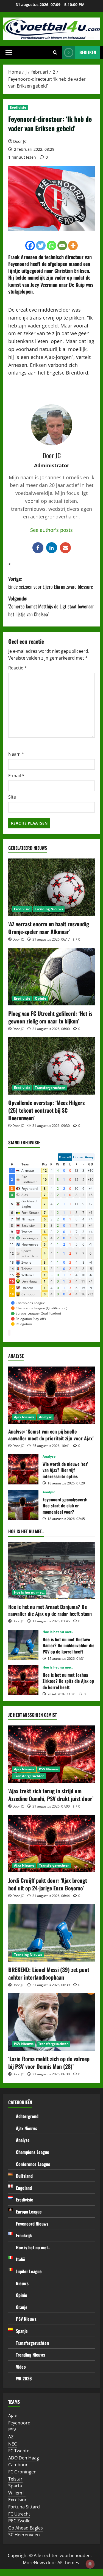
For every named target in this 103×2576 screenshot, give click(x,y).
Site (12, 797)
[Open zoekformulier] (55, 53)
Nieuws (22, 2283)
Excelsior (17, 2500)
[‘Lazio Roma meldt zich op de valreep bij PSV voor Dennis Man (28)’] (51, 2022)
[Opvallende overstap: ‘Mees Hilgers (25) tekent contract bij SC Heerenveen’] (51, 1066)
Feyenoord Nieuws (32, 2224)
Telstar (15, 2479)
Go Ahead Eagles (26, 2528)
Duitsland (24, 2176)
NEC (12, 2444)
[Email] (62, 246)
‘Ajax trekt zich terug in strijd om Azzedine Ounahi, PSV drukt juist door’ (51, 1795)
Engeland (24, 2188)
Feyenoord (19, 2423)
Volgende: (51, 606)
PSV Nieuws (49, 1769)
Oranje (22, 2307)
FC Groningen (22, 2472)
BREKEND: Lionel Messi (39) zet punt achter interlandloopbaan (49, 1973)
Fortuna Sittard (24, 2507)
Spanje (22, 2331)
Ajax (12, 2416)
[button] (9, 53)
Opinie (41, 998)
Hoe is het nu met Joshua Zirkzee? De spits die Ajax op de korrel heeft (23, 1680)
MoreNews (34, 2563)
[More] (73, 246)
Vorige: (51, 583)
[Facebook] (30, 246)
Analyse (45, 1417)
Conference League (33, 2164)
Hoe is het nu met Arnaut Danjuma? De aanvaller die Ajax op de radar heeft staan (50, 1610)
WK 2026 (24, 2378)
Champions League (33, 2152)
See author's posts (51, 530)
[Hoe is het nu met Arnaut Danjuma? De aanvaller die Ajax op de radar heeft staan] (51, 1571)
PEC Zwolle (19, 2521)
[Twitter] (41, 246)
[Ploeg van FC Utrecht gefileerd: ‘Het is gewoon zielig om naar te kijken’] (51, 977)
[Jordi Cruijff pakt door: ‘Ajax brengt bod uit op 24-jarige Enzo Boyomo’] (51, 1844)
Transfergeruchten (50, 1088)
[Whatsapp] (51, 246)
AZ (11, 2437)
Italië (21, 2259)
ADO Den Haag (24, 2458)
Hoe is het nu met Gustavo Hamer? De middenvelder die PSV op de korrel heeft (23, 1645)
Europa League (29, 2212)
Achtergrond (27, 2116)
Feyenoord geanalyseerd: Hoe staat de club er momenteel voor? (23, 1505)
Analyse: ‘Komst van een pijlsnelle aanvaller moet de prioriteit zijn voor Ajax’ (51, 1435)
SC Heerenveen (24, 2535)
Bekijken (88, 52)
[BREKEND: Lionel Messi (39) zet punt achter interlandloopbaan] (51, 1933)
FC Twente (19, 2451)
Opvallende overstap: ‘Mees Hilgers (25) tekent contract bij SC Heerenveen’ (46, 1110)
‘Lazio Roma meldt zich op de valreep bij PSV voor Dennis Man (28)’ (49, 2062)
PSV (12, 2430)
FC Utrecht (19, 2514)
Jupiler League (29, 2271)
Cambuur (18, 2465)
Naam (16, 754)
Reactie (18, 668)
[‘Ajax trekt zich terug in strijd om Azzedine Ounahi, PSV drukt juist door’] (51, 1754)
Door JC (20, 141)
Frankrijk (24, 2235)
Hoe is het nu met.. (29, 1592)
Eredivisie (18, 107)
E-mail (16, 776)
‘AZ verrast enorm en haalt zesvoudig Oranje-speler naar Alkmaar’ (49, 928)
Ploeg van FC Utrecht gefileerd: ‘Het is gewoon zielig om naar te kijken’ (50, 1017)
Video (21, 2367)
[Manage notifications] (90, 2564)
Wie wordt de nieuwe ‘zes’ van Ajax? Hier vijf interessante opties (23, 1469)
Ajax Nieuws (24, 1417)
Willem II (17, 2493)
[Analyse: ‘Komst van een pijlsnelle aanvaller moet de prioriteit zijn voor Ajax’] (51, 1395)
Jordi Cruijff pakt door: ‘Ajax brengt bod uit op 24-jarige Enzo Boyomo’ (48, 1884)
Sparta (15, 2486)
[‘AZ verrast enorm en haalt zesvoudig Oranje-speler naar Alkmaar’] (51, 887)
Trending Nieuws (49, 909)
